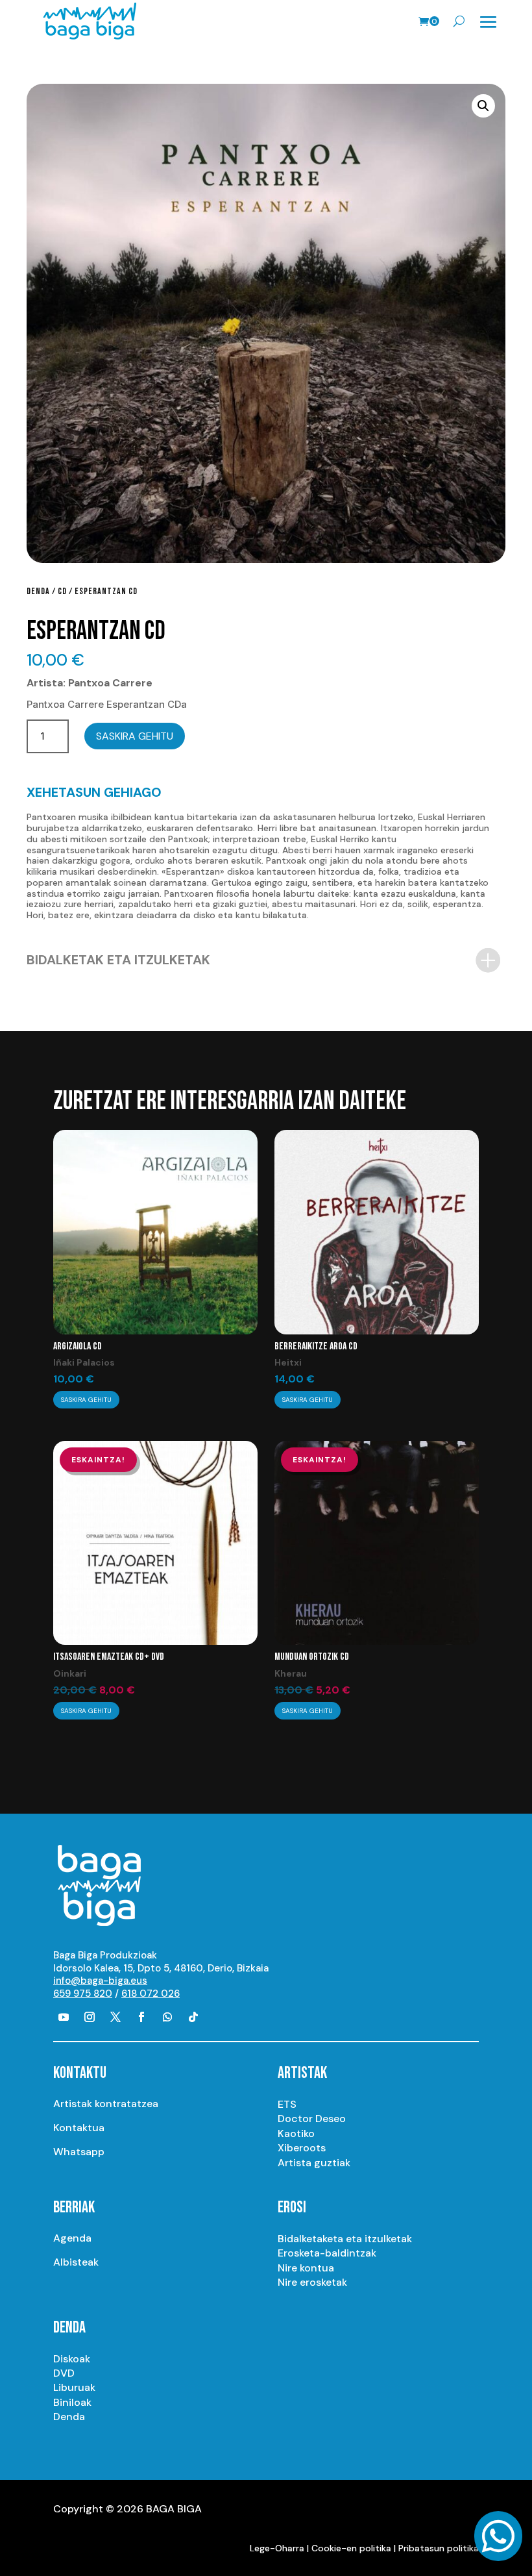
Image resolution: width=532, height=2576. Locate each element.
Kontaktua (79, 2128)
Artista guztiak (314, 2163)
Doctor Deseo (312, 2119)
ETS (287, 2104)
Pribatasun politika (439, 2548)
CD (62, 591)
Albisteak (76, 2262)
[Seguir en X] (115, 2017)
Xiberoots (302, 2148)
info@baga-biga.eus (100, 1981)
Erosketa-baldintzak (327, 2253)
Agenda (72, 2238)
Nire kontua (306, 2268)
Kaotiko (296, 2133)
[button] (483, 106)
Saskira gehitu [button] (86, 1400)
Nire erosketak (312, 2282)
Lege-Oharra (277, 2548)
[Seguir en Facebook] (141, 2017)
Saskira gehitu (135, 736)
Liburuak (74, 2387)
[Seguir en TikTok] (193, 2017)
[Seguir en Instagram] (90, 2017)
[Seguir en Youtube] (64, 2017)
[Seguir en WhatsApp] (167, 2017)
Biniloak (72, 2402)
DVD (64, 2373)
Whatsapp (79, 2152)
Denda (38, 591)
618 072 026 (151, 1994)
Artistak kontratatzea (106, 2104)
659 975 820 (83, 1994)
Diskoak (72, 2359)
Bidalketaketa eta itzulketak (345, 2239)
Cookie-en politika (351, 2548)
